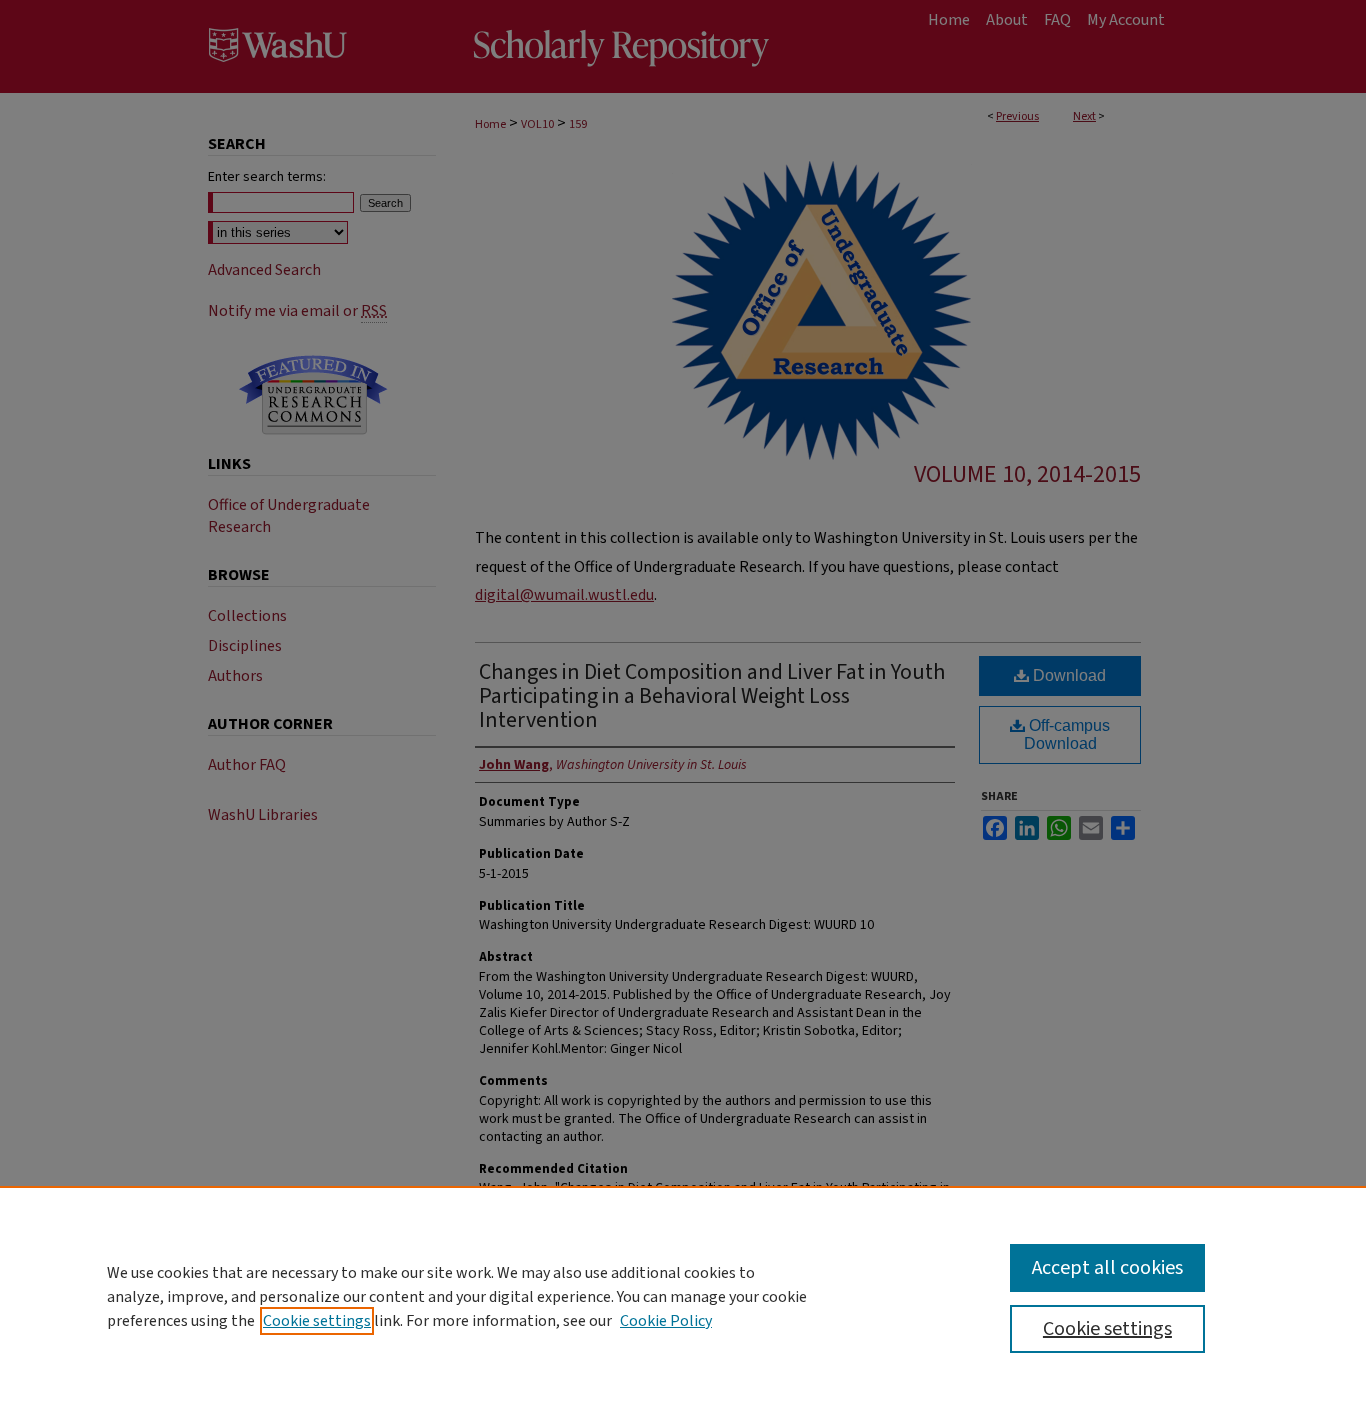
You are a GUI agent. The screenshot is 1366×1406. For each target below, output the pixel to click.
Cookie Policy (666, 1321)
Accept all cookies (1107, 1268)
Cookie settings (317, 1321)
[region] (683, 1296)
